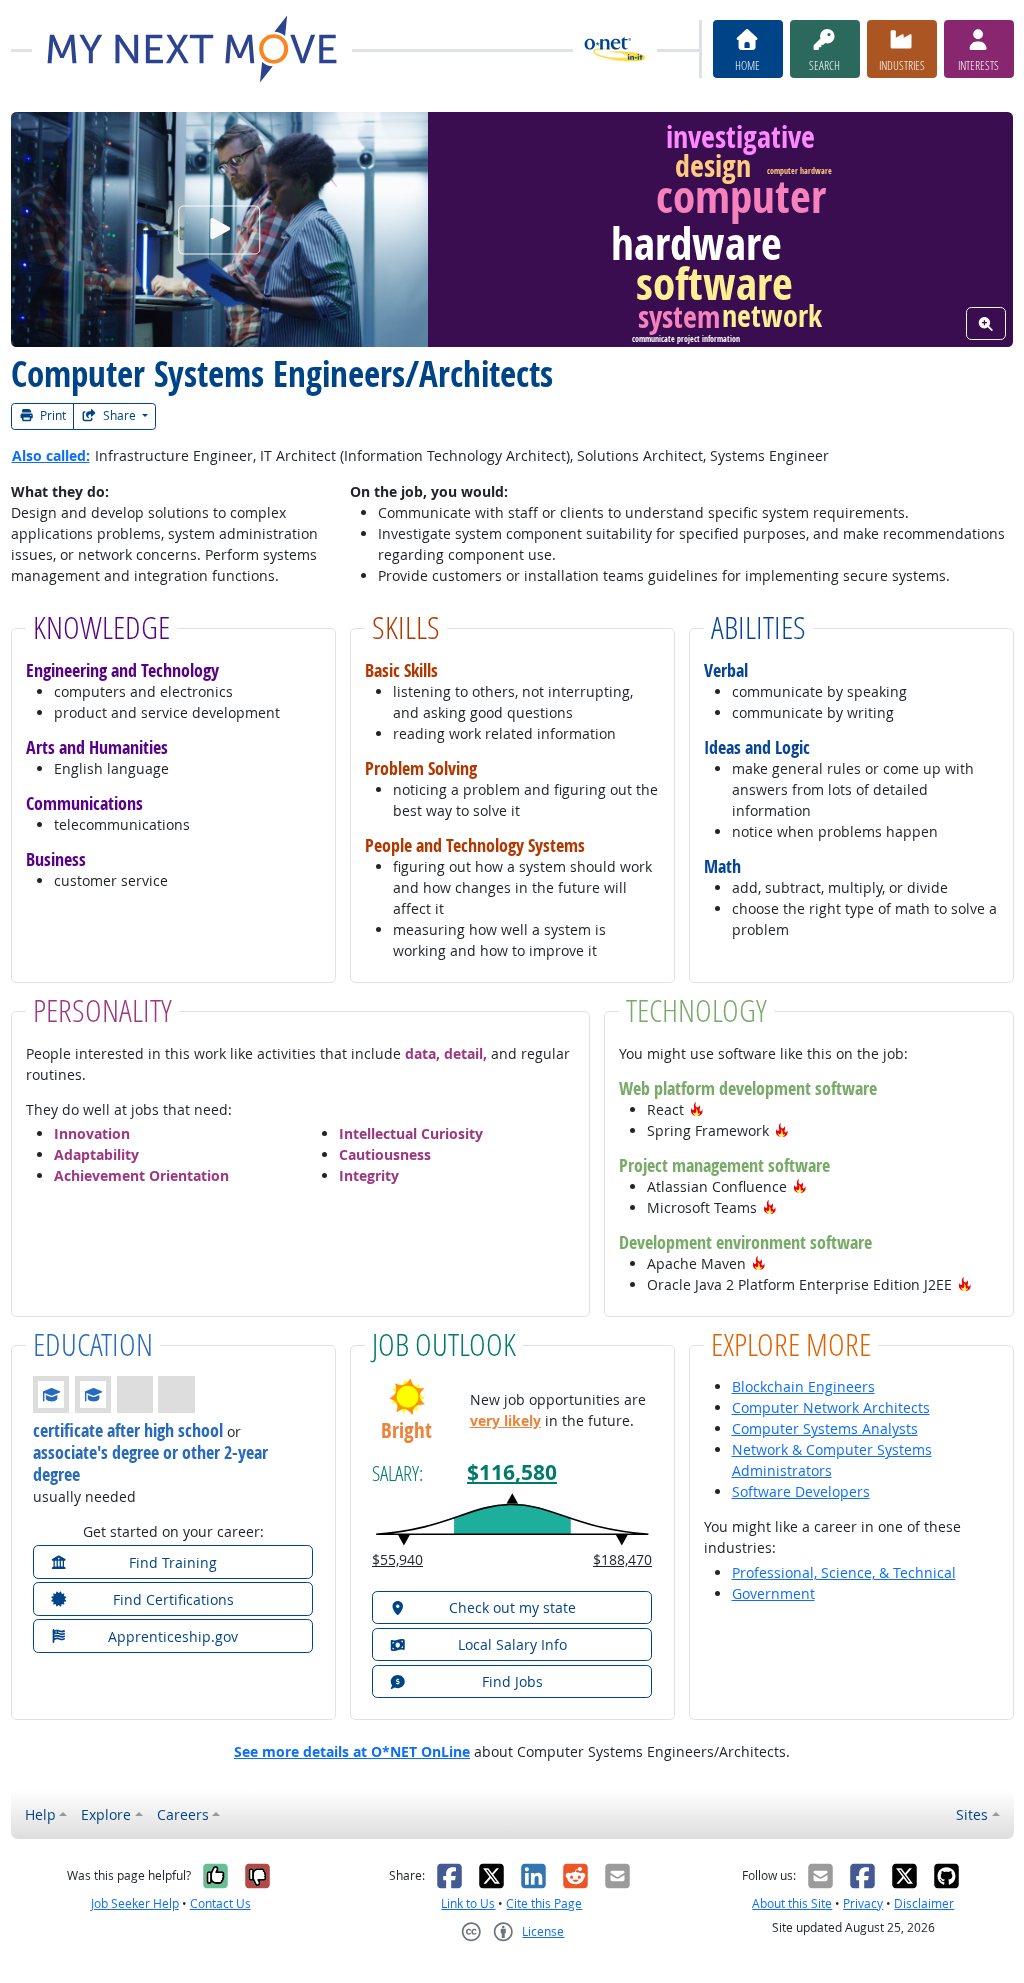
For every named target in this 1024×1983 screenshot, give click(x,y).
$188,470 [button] (622, 1559)
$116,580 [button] (512, 1472)
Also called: (51, 455)
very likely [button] (505, 1420)
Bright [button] (406, 1430)
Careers (183, 1814)
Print (51, 415)
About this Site (792, 1903)
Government (773, 1593)
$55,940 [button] (397, 1559)
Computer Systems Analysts (825, 1428)
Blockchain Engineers (803, 1386)
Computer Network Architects (831, 1407)
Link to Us (468, 1903)
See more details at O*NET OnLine (352, 1751)
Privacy (863, 1903)
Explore (106, 1814)
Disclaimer (924, 1903)
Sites (972, 1814)
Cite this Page (544, 1903)
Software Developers (801, 1491)
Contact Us (220, 1903)
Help (40, 1814)
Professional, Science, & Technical (844, 1572)
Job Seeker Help (135, 1903)
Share (119, 415)
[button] (697, 1109)
